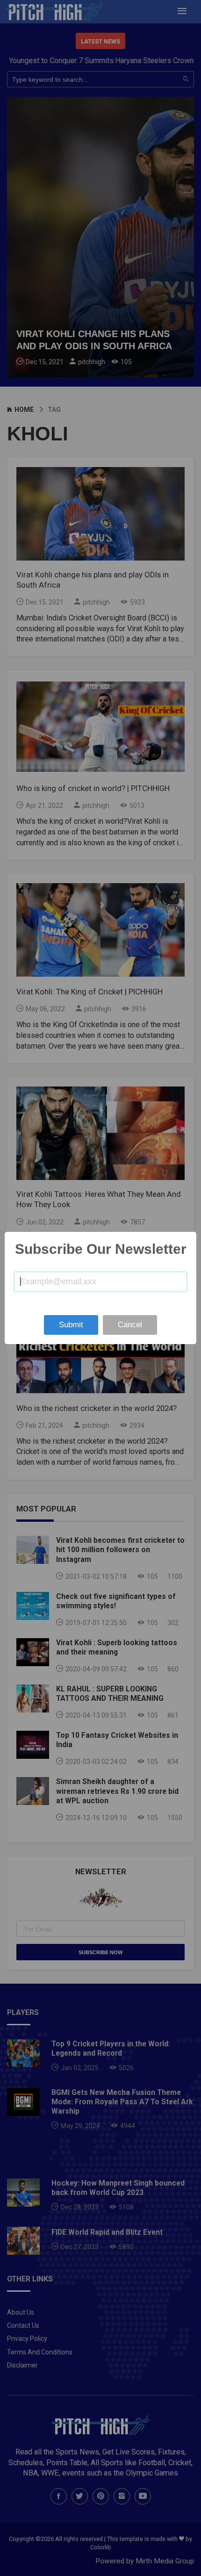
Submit (71, 1325)
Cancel (130, 1325)
